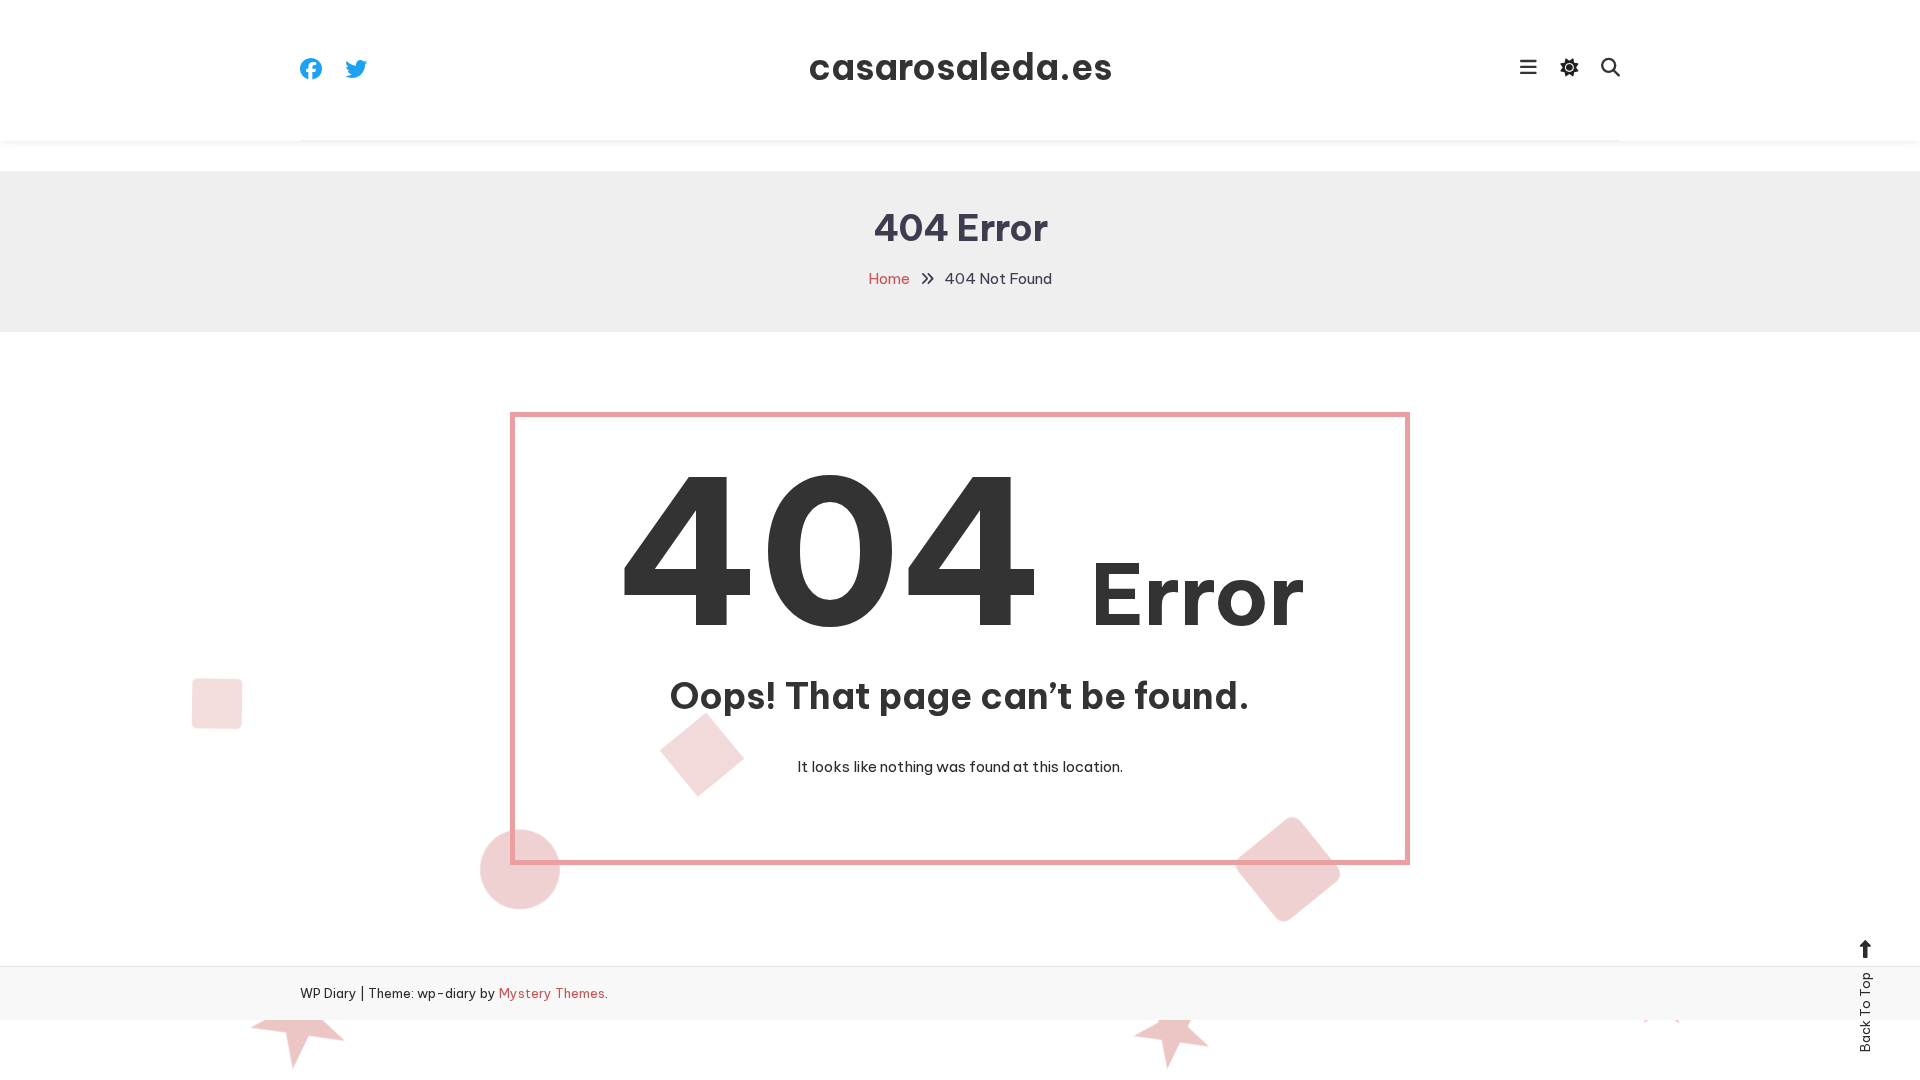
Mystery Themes (552, 993)
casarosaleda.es (960, 67)
